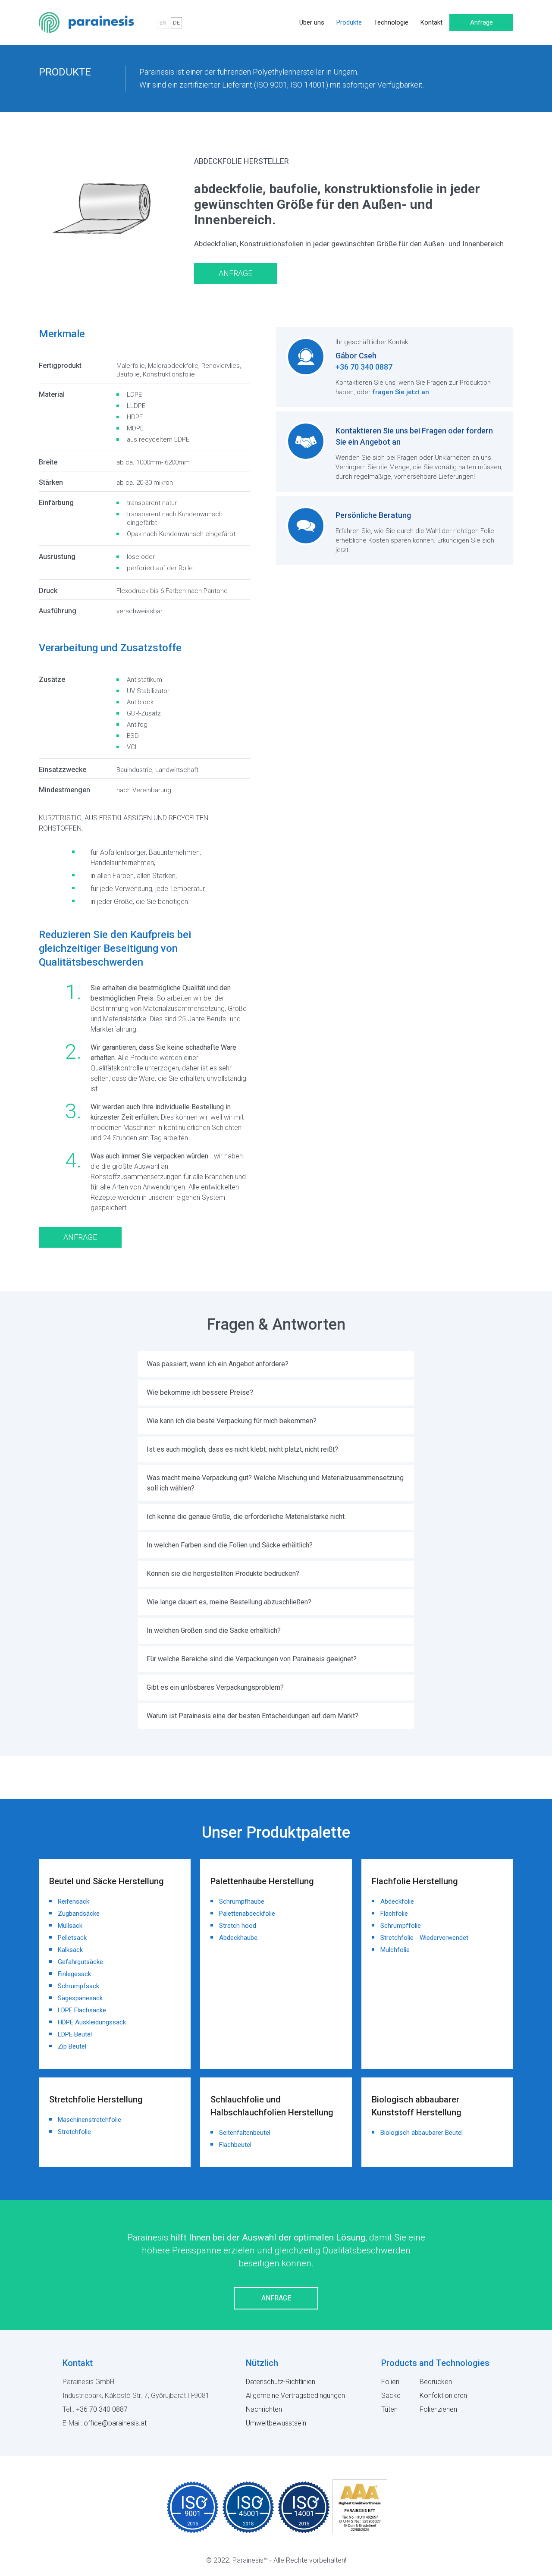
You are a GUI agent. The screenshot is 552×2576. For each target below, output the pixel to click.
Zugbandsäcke (79, 1914)
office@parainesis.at (115, 2423)
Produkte (349, 22)
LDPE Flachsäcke (82, 2010)
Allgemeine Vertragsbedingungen (295, 2396)
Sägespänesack (80, 1998)
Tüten (389, 2409)
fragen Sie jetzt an (401, 392)
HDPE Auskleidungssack (92, 2022)
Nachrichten (264, 2409)
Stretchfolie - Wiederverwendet (424, 1938)
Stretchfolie (74, 2132)
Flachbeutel (235, 2145)
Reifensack (74, 1901)
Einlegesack (74, 1974)
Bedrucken (436, 2382)
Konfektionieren (443, 2396)
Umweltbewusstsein (276, 2423)
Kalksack (70, 1950)
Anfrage (481, 22)
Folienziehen (438, 2409)
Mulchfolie (395, 1950)
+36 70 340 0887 (364, 367)
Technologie (391, 22)
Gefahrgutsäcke (80, 1962)
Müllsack (70, 1926)
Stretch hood (238, 1926)
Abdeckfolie (397, 1901)
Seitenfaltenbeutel (245, 2133)
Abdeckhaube (238, 1938)
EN (163, 23)
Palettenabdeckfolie (247, 1914)
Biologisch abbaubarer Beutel (422, 2133)
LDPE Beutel (75, 2034)
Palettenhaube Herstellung (262, 1881)
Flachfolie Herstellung (117, 104)
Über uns (312, 22)
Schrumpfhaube (242, 1901)
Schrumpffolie (401, 1926)
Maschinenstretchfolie (89, 2120)
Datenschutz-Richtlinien (281, 2382)
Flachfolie (394, 1914)
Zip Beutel (72, 2046)
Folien (390, 2382)
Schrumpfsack (78, 1986)
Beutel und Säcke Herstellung (107, 1881)
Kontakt (431, 22)
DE (176, 23)
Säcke (391, 2396)
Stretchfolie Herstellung (96, 2099)
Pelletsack (72, 1938)
